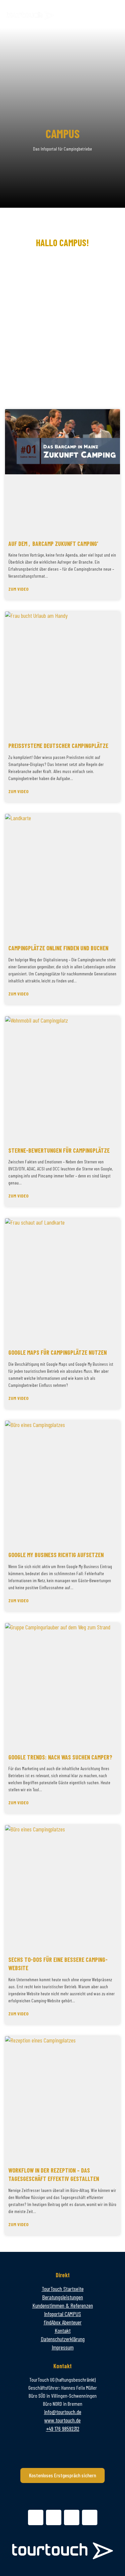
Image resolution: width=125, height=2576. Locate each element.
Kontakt (63, 2330)
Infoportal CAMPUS (62, 2314)
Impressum (63, 2347)
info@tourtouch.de (63, 2412)
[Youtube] (90, 2517)
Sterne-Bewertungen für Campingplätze (59, 1150)
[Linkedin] (54, 2517)
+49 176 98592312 (63, 2428)
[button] (114, 14)
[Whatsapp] (36, 2517)
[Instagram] (72, 2517)
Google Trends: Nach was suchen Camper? (60, 1757)
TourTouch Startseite (63, 2289)
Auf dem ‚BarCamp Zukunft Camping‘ (53, 544)
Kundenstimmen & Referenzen (63, 2305)
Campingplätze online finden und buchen (58, 948)
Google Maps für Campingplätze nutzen (57, 1352)
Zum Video (18, 589)
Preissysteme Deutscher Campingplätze (58, 746)
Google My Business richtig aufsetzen (56, 1555)
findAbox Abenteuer (63, 2322)
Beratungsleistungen (62, 2297)
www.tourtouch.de (62, 2420)
